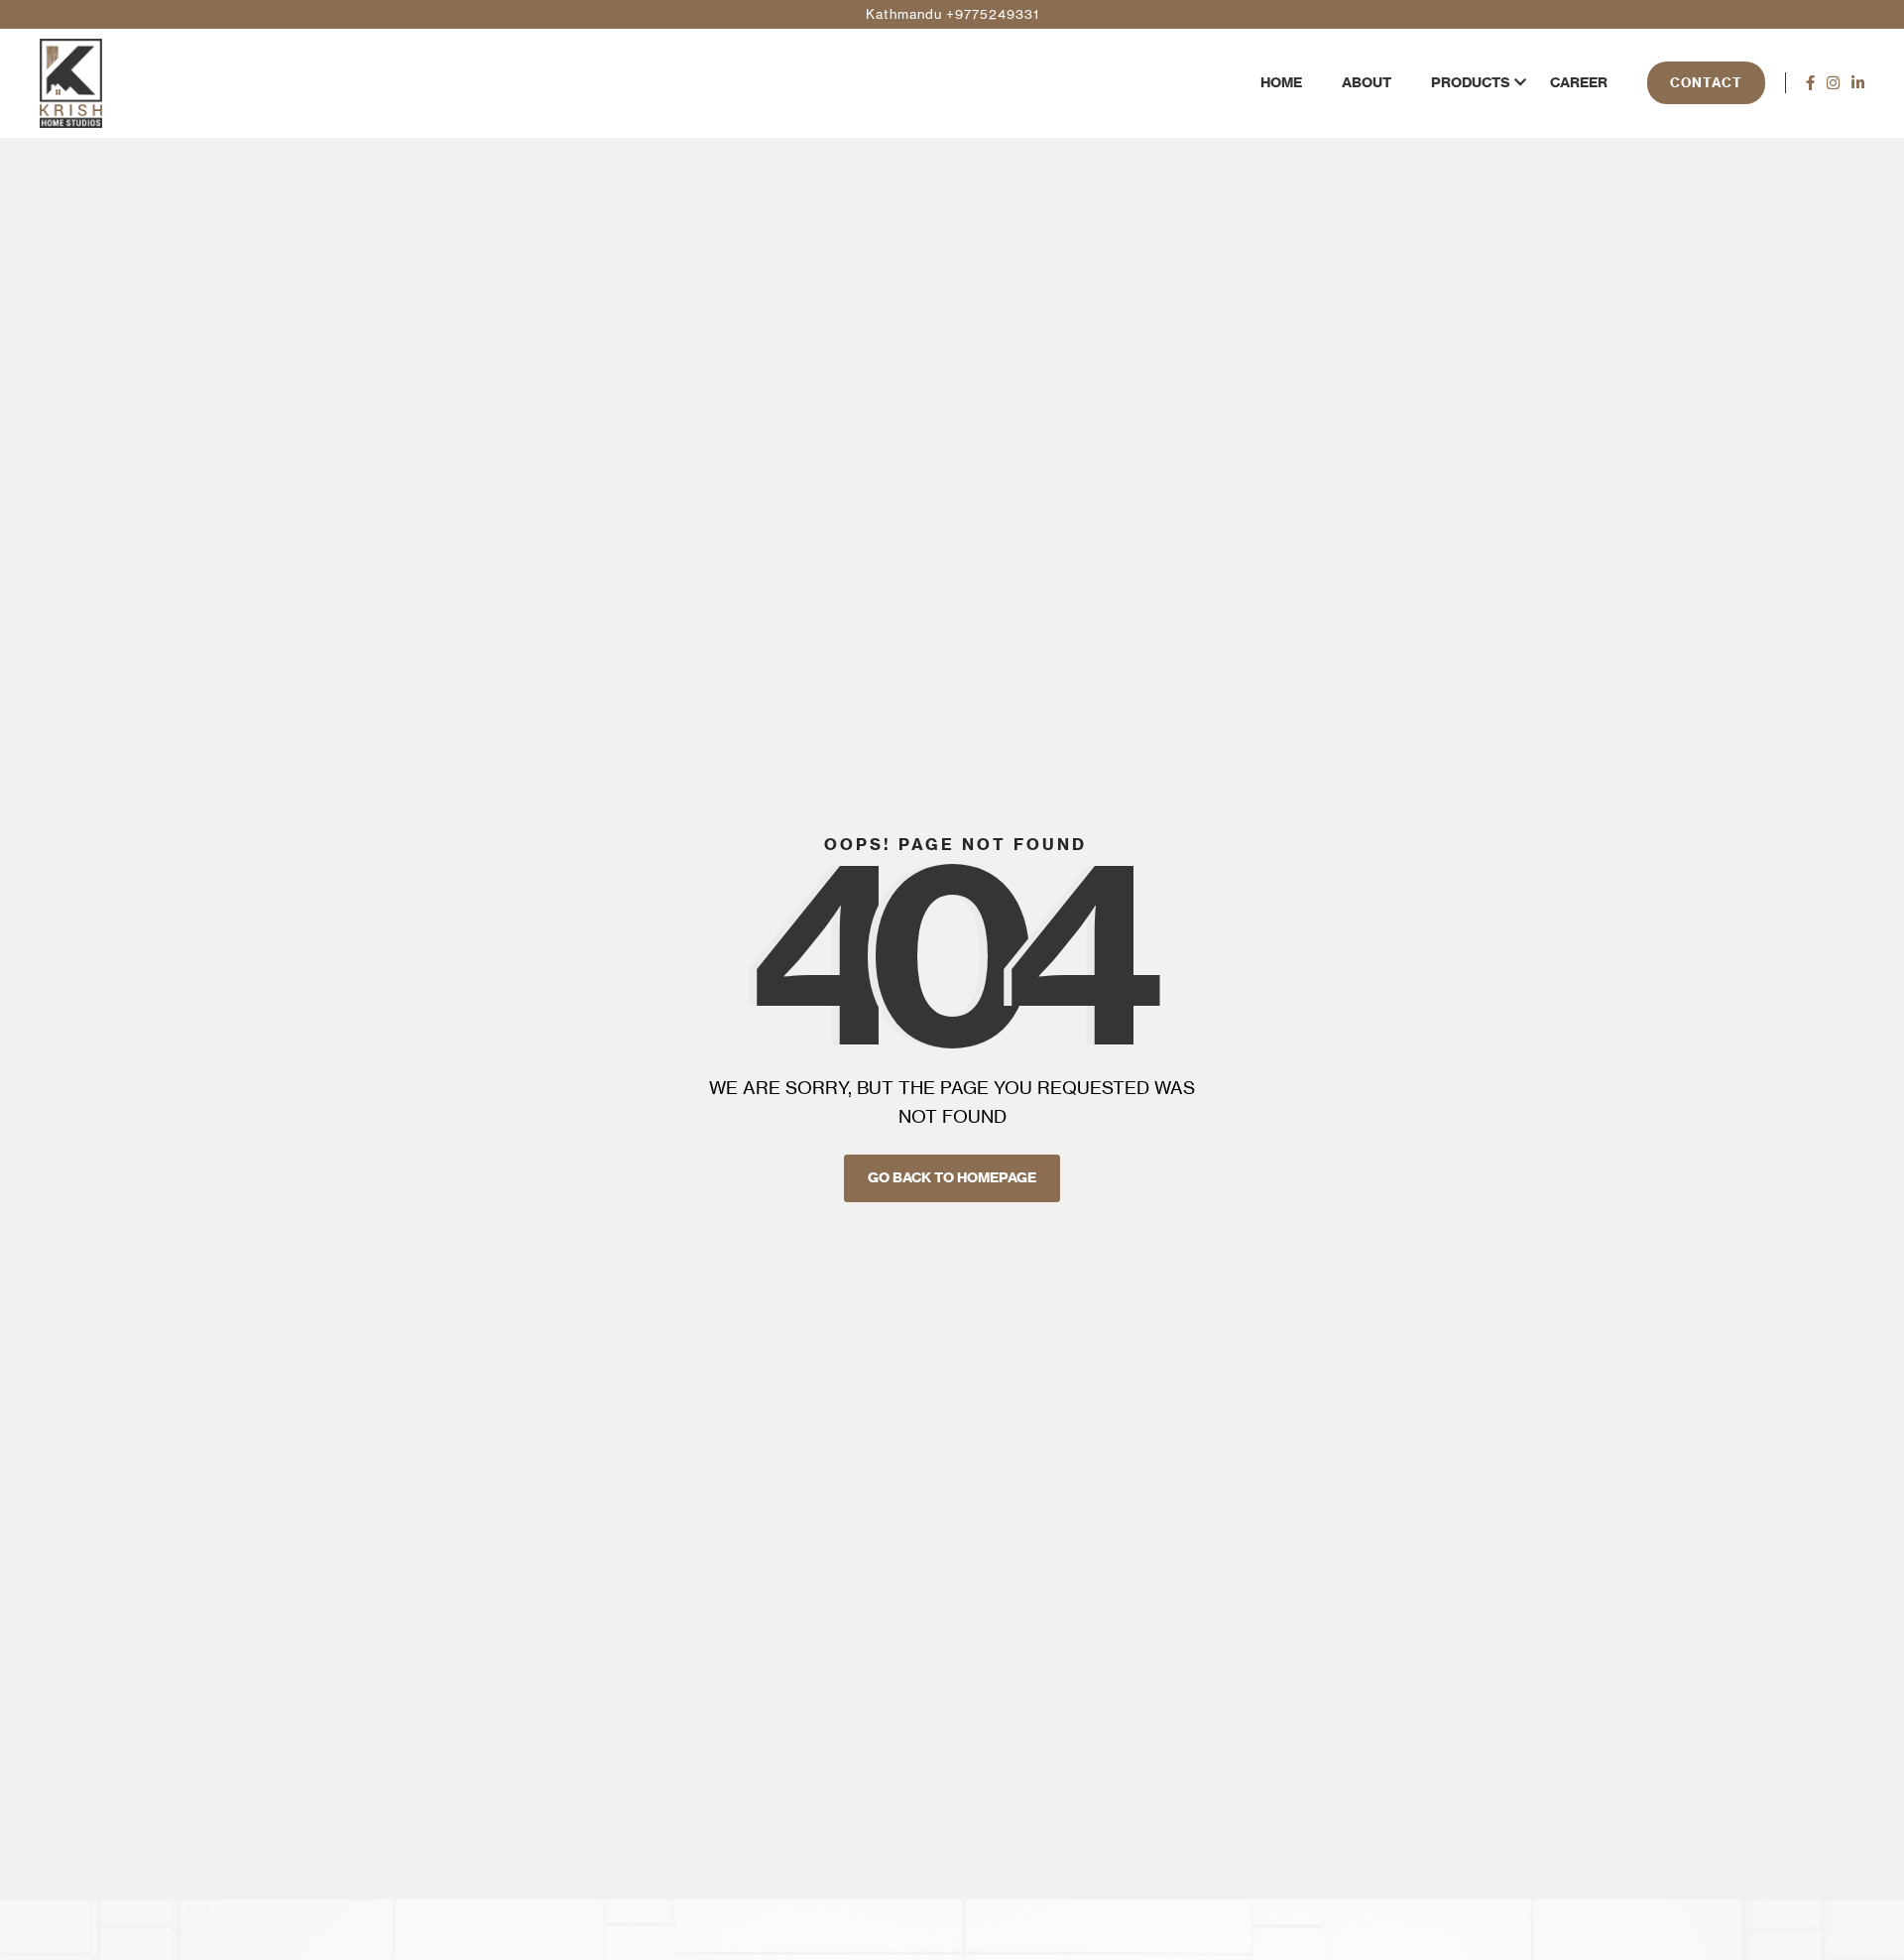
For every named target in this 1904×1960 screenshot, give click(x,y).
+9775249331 (993, 14)
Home (1281, 82)
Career (1579, 82)
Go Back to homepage (952, 1177)
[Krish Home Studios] (71, 83)
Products (1471, 82)
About (1367, 82)
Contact (1706, 82)
